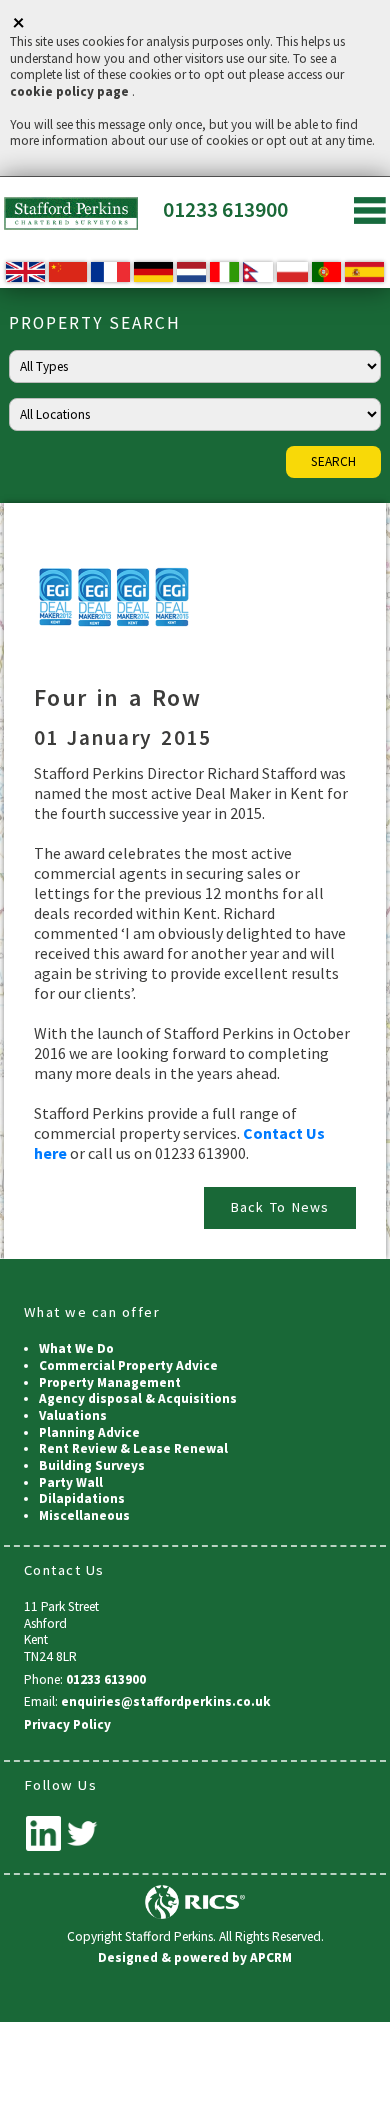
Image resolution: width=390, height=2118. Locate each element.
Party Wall (71, 1482)
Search (333, 461)
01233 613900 (225, 210)
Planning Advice (89, 1432)
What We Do (76, 1348)
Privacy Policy (67, 1724)
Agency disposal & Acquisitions (138, 1398)
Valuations (73, 1415)
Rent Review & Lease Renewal (133, 1448)
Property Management (110, 1382)
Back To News (280, 1207)
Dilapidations (82, 1498)
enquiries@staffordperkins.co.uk (166, 1701)
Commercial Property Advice (128, 1365)
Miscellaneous (84, 1515)
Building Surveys (92, 1465)
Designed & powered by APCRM (195, 1957)
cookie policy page (69, 91)
